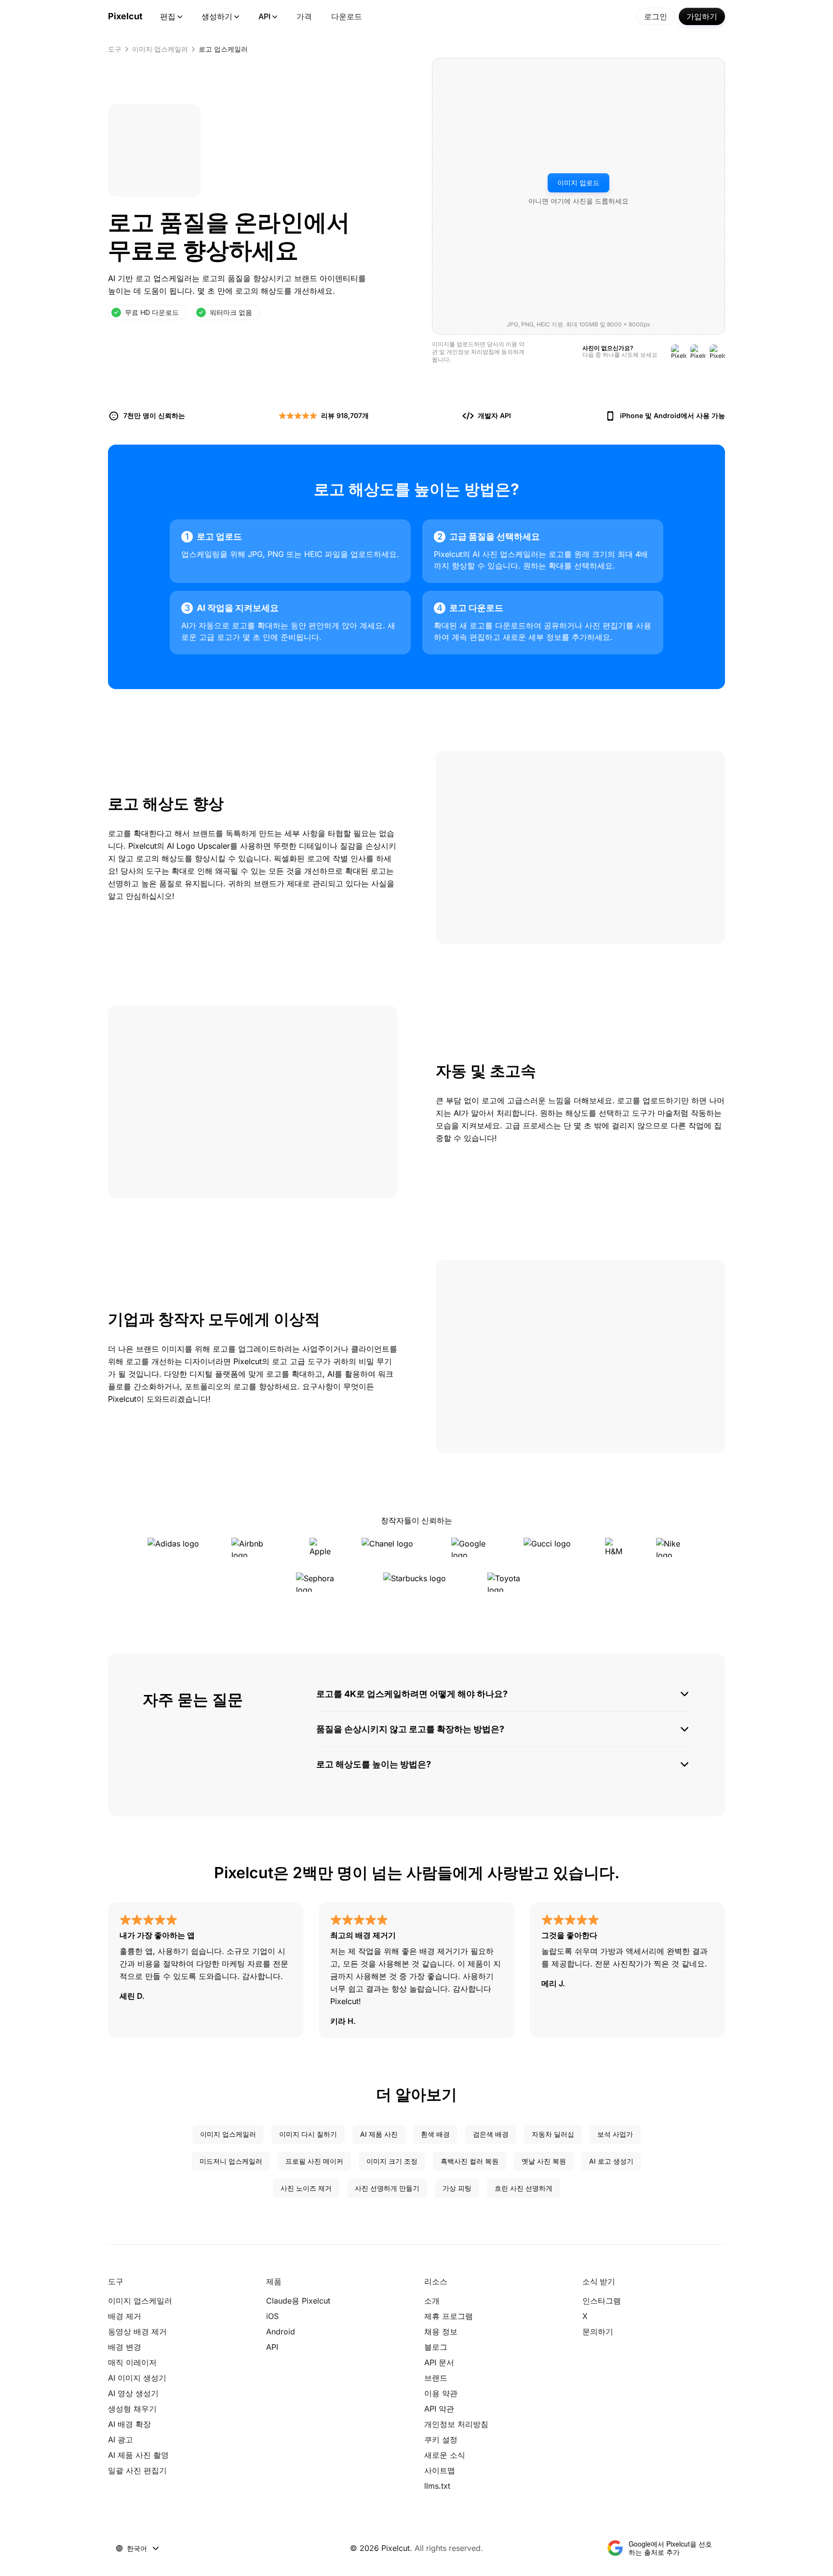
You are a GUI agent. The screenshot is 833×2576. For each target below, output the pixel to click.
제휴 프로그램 (449, 2316)
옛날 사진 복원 (544, 2161)
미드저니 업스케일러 (231, 2161)
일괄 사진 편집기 (137, 2470)
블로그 (436, 2347)
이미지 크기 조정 (392, 2161)
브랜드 (436, 2378)
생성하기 (217, 16)
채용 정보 (441, 2332)
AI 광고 (121, 2440)
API (264, 16)
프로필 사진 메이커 (314, 2161)
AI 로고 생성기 (611, 2161)
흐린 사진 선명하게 (524, 2188)
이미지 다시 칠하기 (308, 2134)
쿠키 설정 (441, 2440)
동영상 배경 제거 (137, 2332)
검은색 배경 (491, 2134)
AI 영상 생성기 (133, 2393)
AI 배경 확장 (129, 2424)
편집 (168, 16)
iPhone (631, 415)
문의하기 (598, 2332)
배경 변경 (125, 2347)
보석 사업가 (615, 2134)
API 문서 (439, 2362)
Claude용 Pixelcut (298, 2301)
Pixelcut (125, 16)
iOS (272, 2316)
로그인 (656, 16)
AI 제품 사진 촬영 (138, 2455)
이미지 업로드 (578, 183)
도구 (115, 49)
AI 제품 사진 (379, 2134)
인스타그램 (602, 2301)
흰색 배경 (435, 2134)
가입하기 (702, 16)
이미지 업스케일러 (160, 49)
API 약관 (439, 2409)
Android (667, 415)
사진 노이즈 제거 (306, 2188)
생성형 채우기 (132, 2409)
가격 (304, 16)
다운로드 (347, 16)
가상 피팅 (457, 2188)
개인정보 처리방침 (470, 352)
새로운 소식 (445, 2455)
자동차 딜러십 (553, 2134)
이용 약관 (441, 2393)
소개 (432, 2301)
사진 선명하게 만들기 (387, 2188)
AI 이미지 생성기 (137, 2378)
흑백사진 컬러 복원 (470, 2161)
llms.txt (437, 2486)
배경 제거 (125, 2316)
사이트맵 (440, 2470)
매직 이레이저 (132, 2362)
